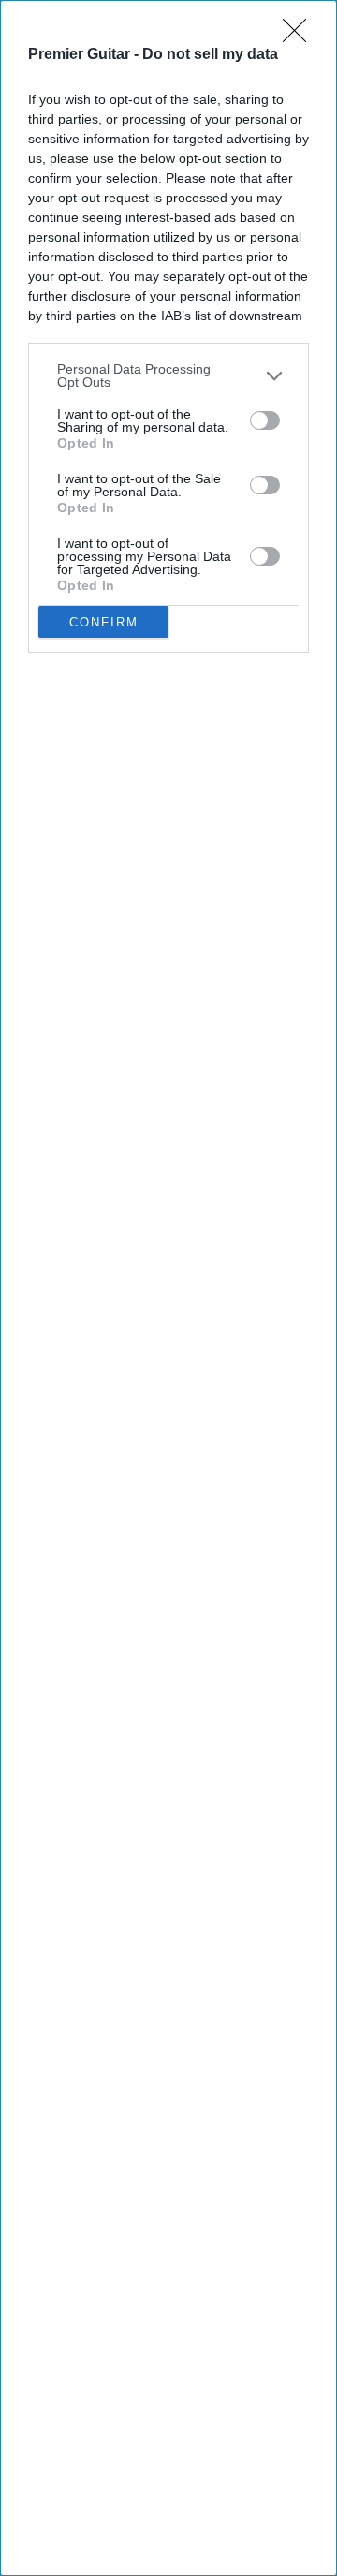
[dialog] (168, 1288)
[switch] (265, 420)
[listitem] (168, 375)
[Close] (300, 37)
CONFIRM (104, 622)
